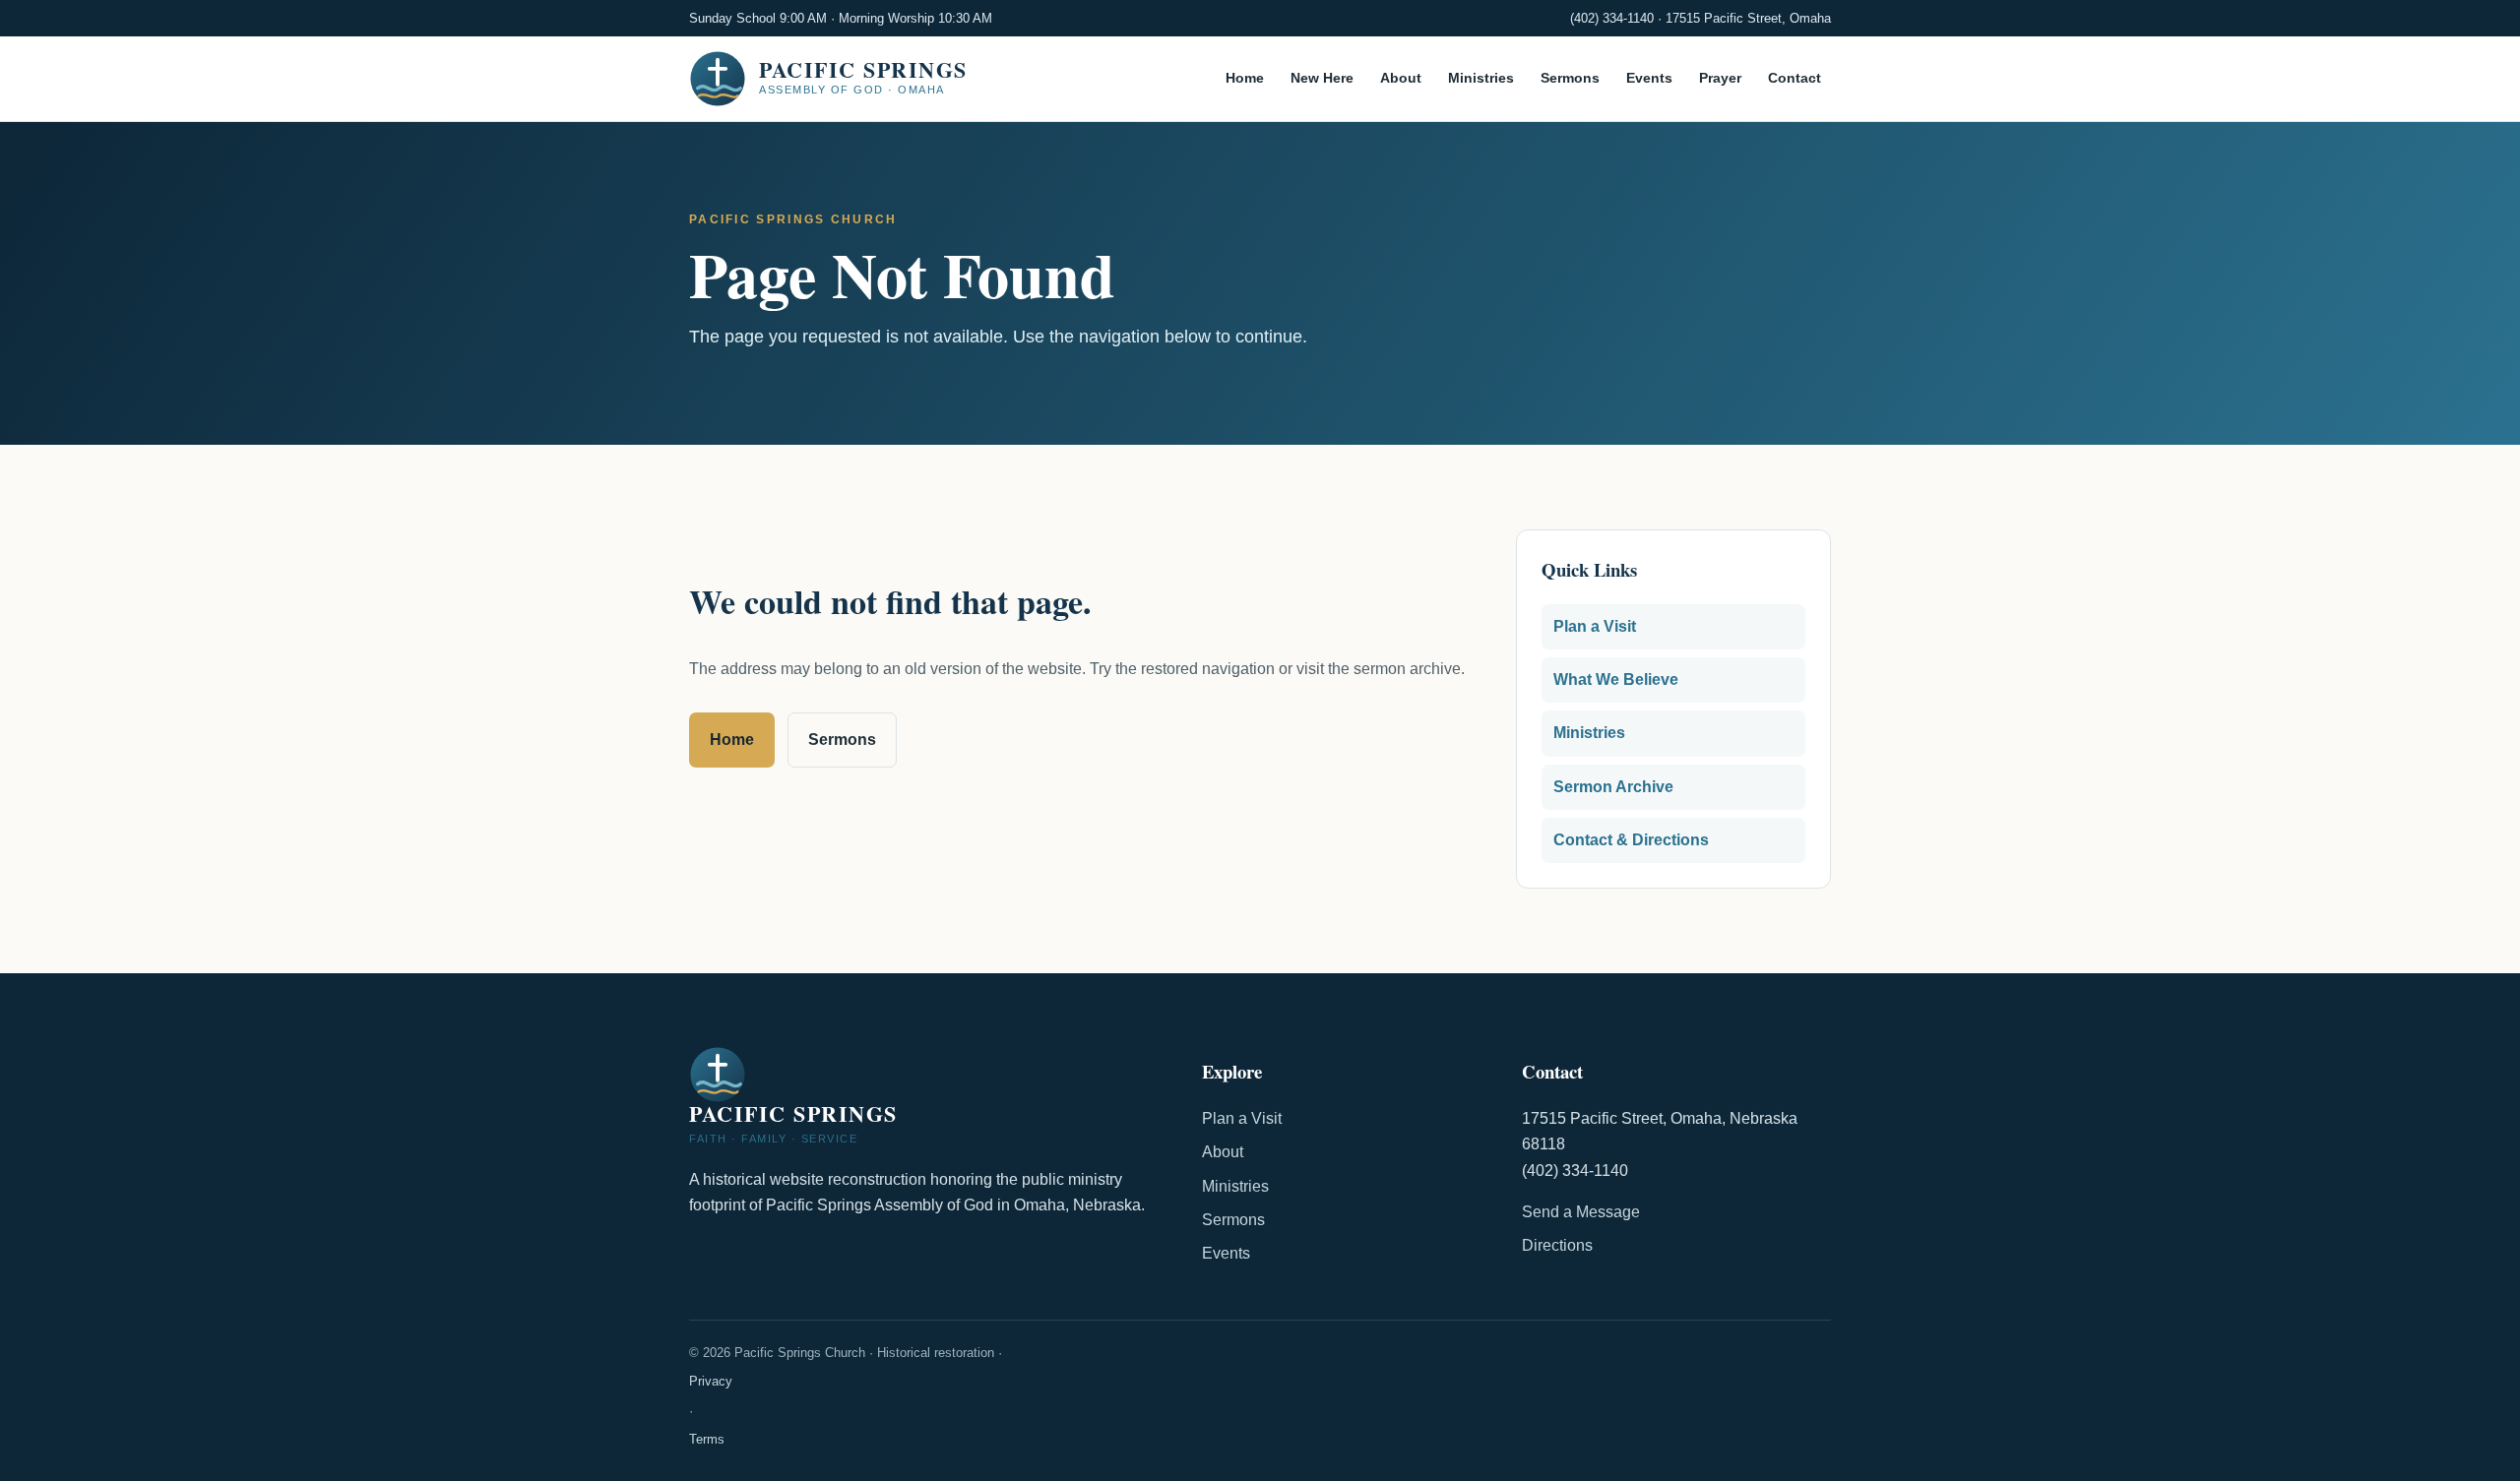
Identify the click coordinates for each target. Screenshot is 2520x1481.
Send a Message (1581, 1212)
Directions (1557, 1245)
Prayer (1720, 79)
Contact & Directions (1631, 840)
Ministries (1481, 79)
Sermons (1570, 79)
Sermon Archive (1613, 787)
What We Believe (1616, 679)
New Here (1322, 79)
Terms (707, 1439)
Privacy (711, 1381)
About (1401, 79)
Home (1245, 79)
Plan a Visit (1595, 626)
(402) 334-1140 (1612, 18)
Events (1649, 79)
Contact (1795, 79)
